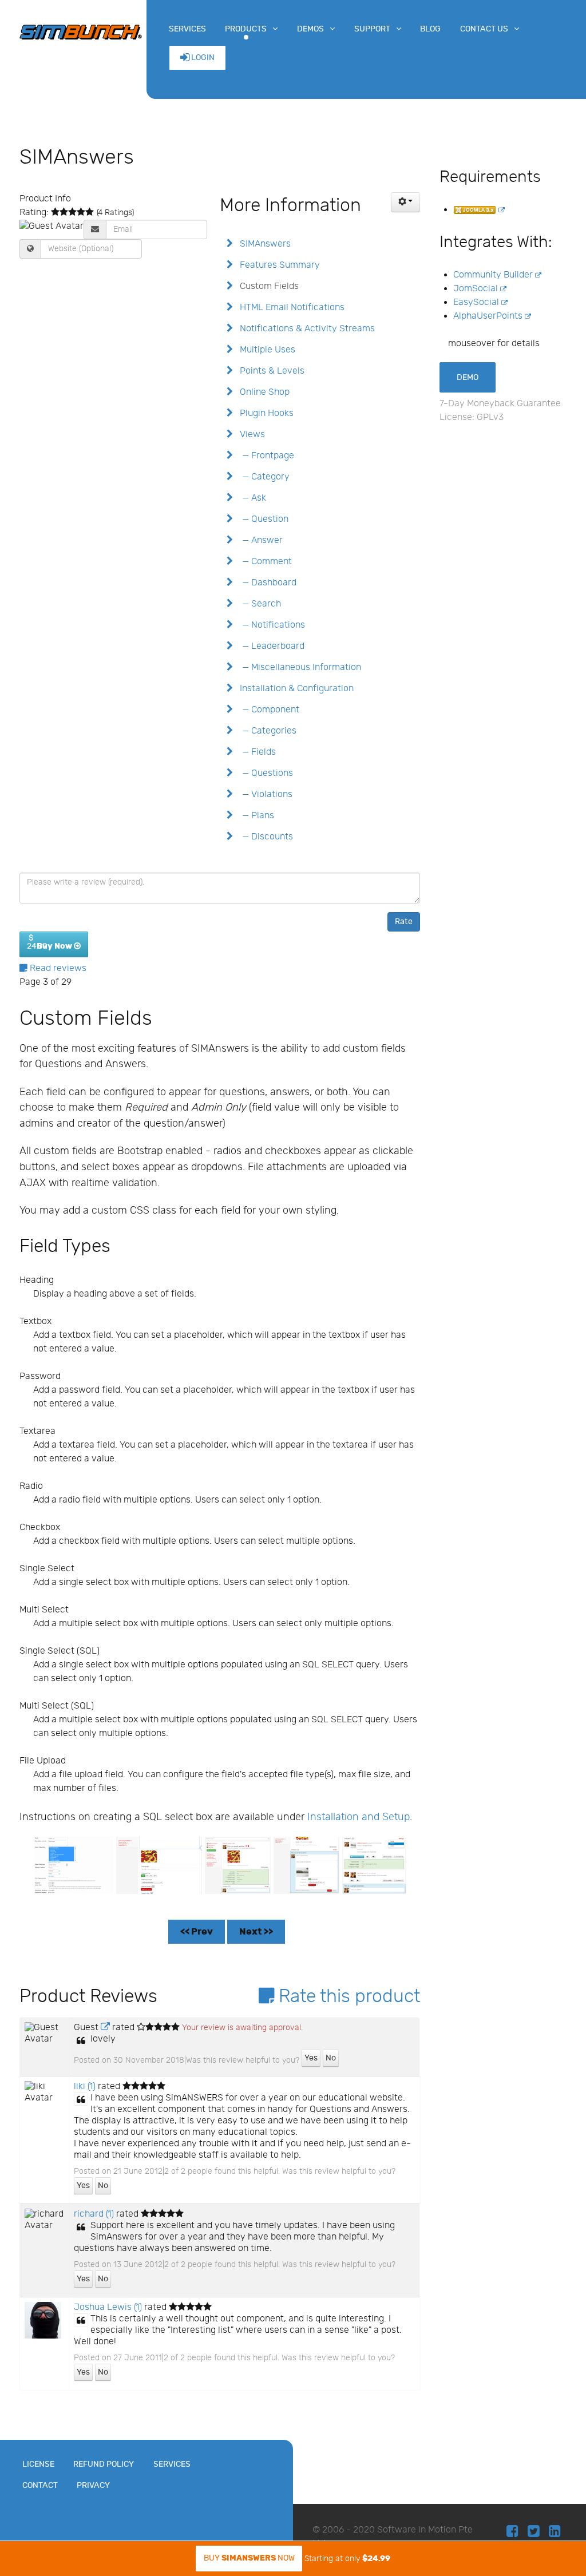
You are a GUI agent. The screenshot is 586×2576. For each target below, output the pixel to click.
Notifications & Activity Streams (306, 329)
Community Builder (494, 275)
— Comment (265, 562)
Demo (468, 377)
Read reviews (57, 968)
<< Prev (197, 1932)
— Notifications (271, 625)
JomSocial (477, 289)
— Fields (257, 752)
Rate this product (347, 1996)
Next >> (256, 1932)
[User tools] (405, 202)
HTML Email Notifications (291, 308)
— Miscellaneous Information (299, 667)
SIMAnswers (264, 244)
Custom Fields (268, 286)
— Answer (260, 540)
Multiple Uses (266, 350)
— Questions (265, 773)
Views (251, 435)
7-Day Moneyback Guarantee (500, 404)
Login (202, 58)
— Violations (265, 794)
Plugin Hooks (266, 413)
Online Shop (264, 392)
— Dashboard (267, 583)
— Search (259, 604)
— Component (268, 710)
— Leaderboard (271, 646)
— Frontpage (266, 456)
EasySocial (477, 302)
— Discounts (265, 837)
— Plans (256, 816)
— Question (263, 519)
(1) (85, 2086)
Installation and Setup (359, 1817)
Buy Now (249, 2558)
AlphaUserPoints (489, 316)
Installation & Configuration (296, 689)
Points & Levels (271, 371)
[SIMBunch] (81, 31)
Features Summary (279, 265)
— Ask (252, 498)
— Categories (267, 731)
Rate (404, 922)
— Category (264, 477)
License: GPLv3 (472, 417)
